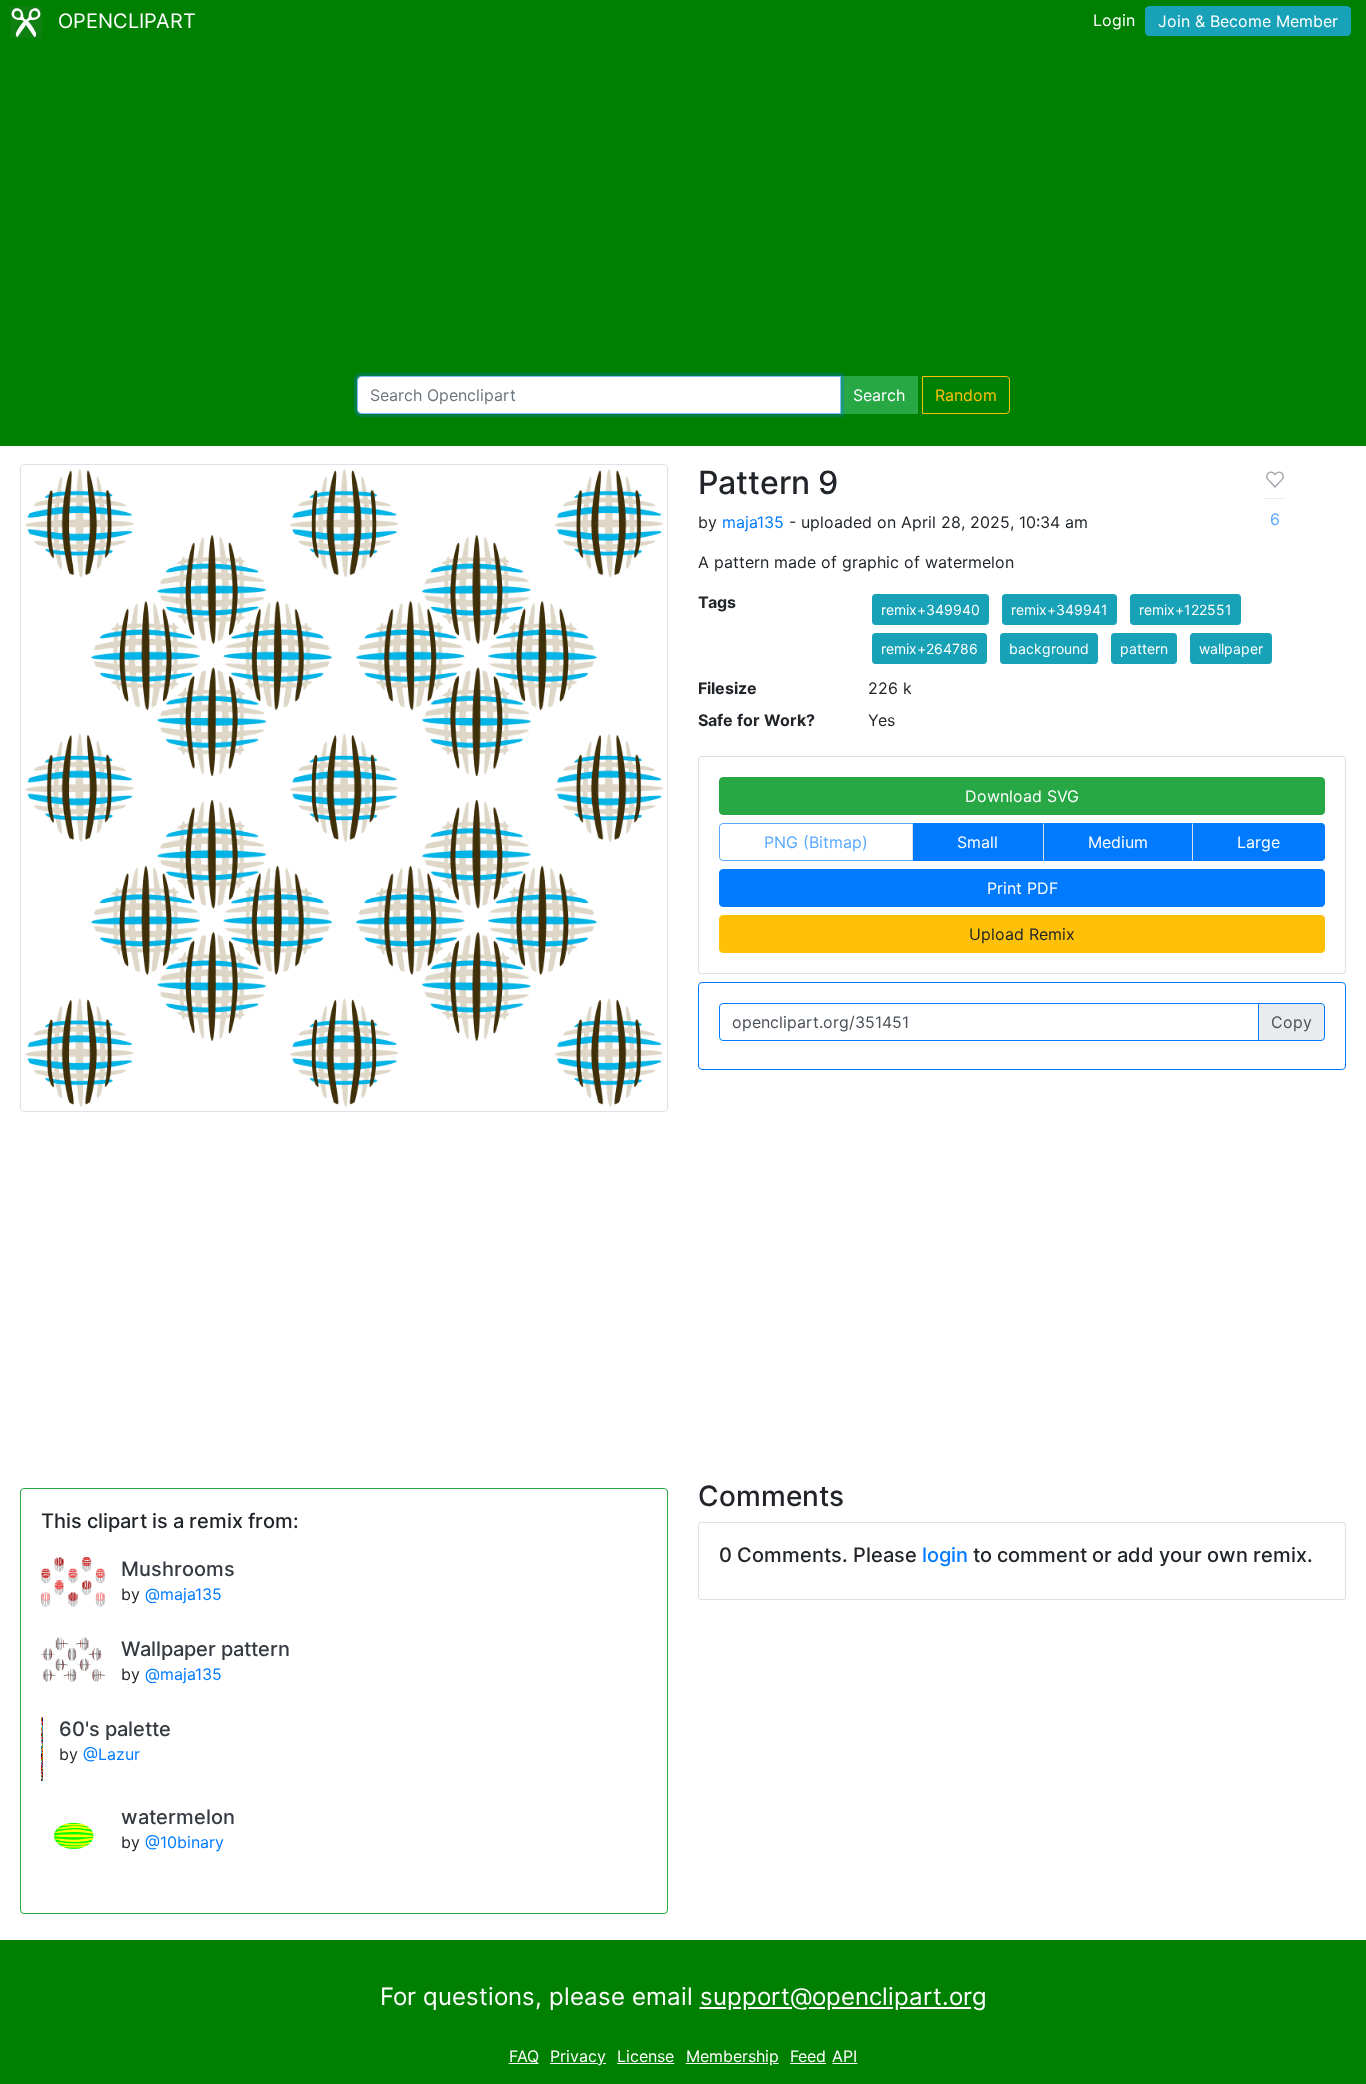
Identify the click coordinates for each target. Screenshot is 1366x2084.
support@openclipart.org (843, 1996)
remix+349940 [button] (930, 609)
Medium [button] (1118, 842)
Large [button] (1258, 842)
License (645, 2056)
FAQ (524, 2056)
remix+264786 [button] (929, 648)
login (945, 1555)
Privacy (578, 2056)
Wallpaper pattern (205, 1649)
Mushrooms (178, 1569)
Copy (1291, 1022)
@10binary (184, 1842)
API (844, 2056)
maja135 (753, 522)
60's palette (115, 1729)
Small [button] (977, 842)
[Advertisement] (683, 210)
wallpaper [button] (1231, 648)
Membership (732, 2056)
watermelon (178, 1817)
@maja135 (183, 1594)
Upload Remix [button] (1022, 934)
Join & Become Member (1248, 21)
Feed (808, 2056)
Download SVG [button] (1022, 796)
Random (966, 395)
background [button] (1049, 648)
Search (879, 395)
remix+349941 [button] (1059, 609)
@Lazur (111, 1754)
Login (1114, 20)
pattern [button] (1144, 648)
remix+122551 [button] (1185, 609)
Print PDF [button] (1022, 888)
